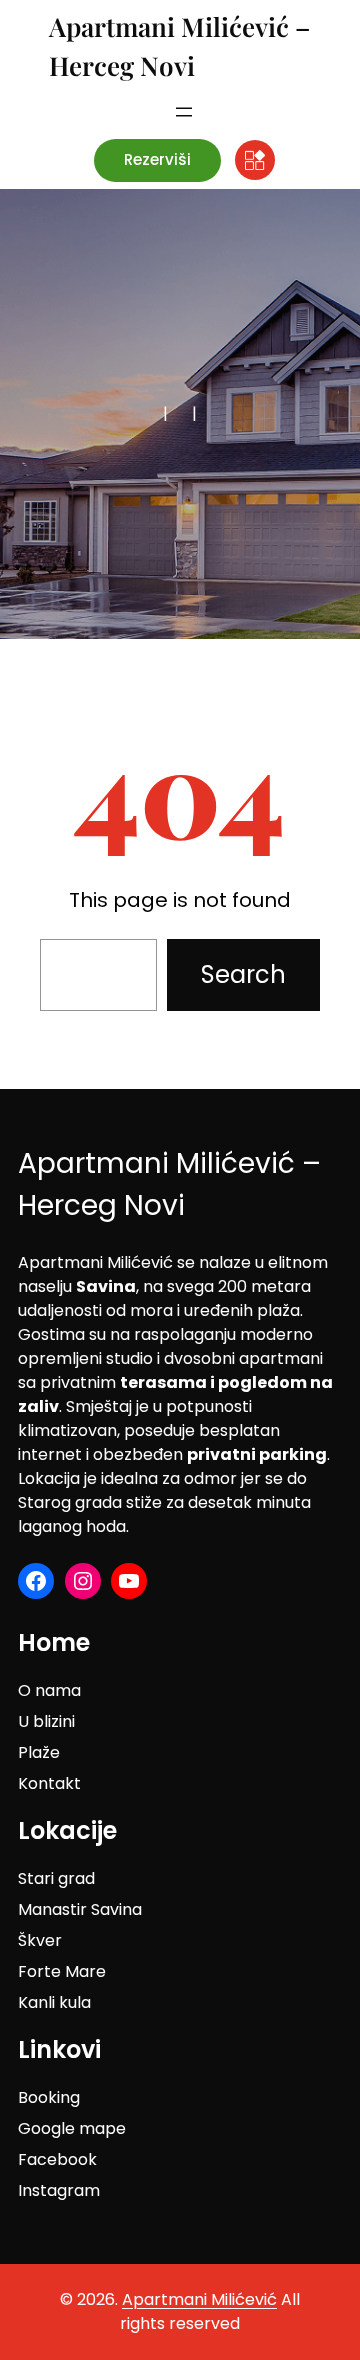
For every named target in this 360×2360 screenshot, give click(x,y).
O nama (49, 1690)
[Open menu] (184, 112)
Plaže (39, 1752)
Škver (40, 1940)
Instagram (59, 2190)
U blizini (46, 1721)
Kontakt (49, 1783)
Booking (49, 2097)
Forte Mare (62, 1971)
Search (243, 974)
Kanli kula (54, 2002)
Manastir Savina (80, 1909)
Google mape (72, 2128)
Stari (38, 1878)
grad (76, 1878)
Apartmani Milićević (199, 2299)
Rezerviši (157, 159)
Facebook (57, 2159)
